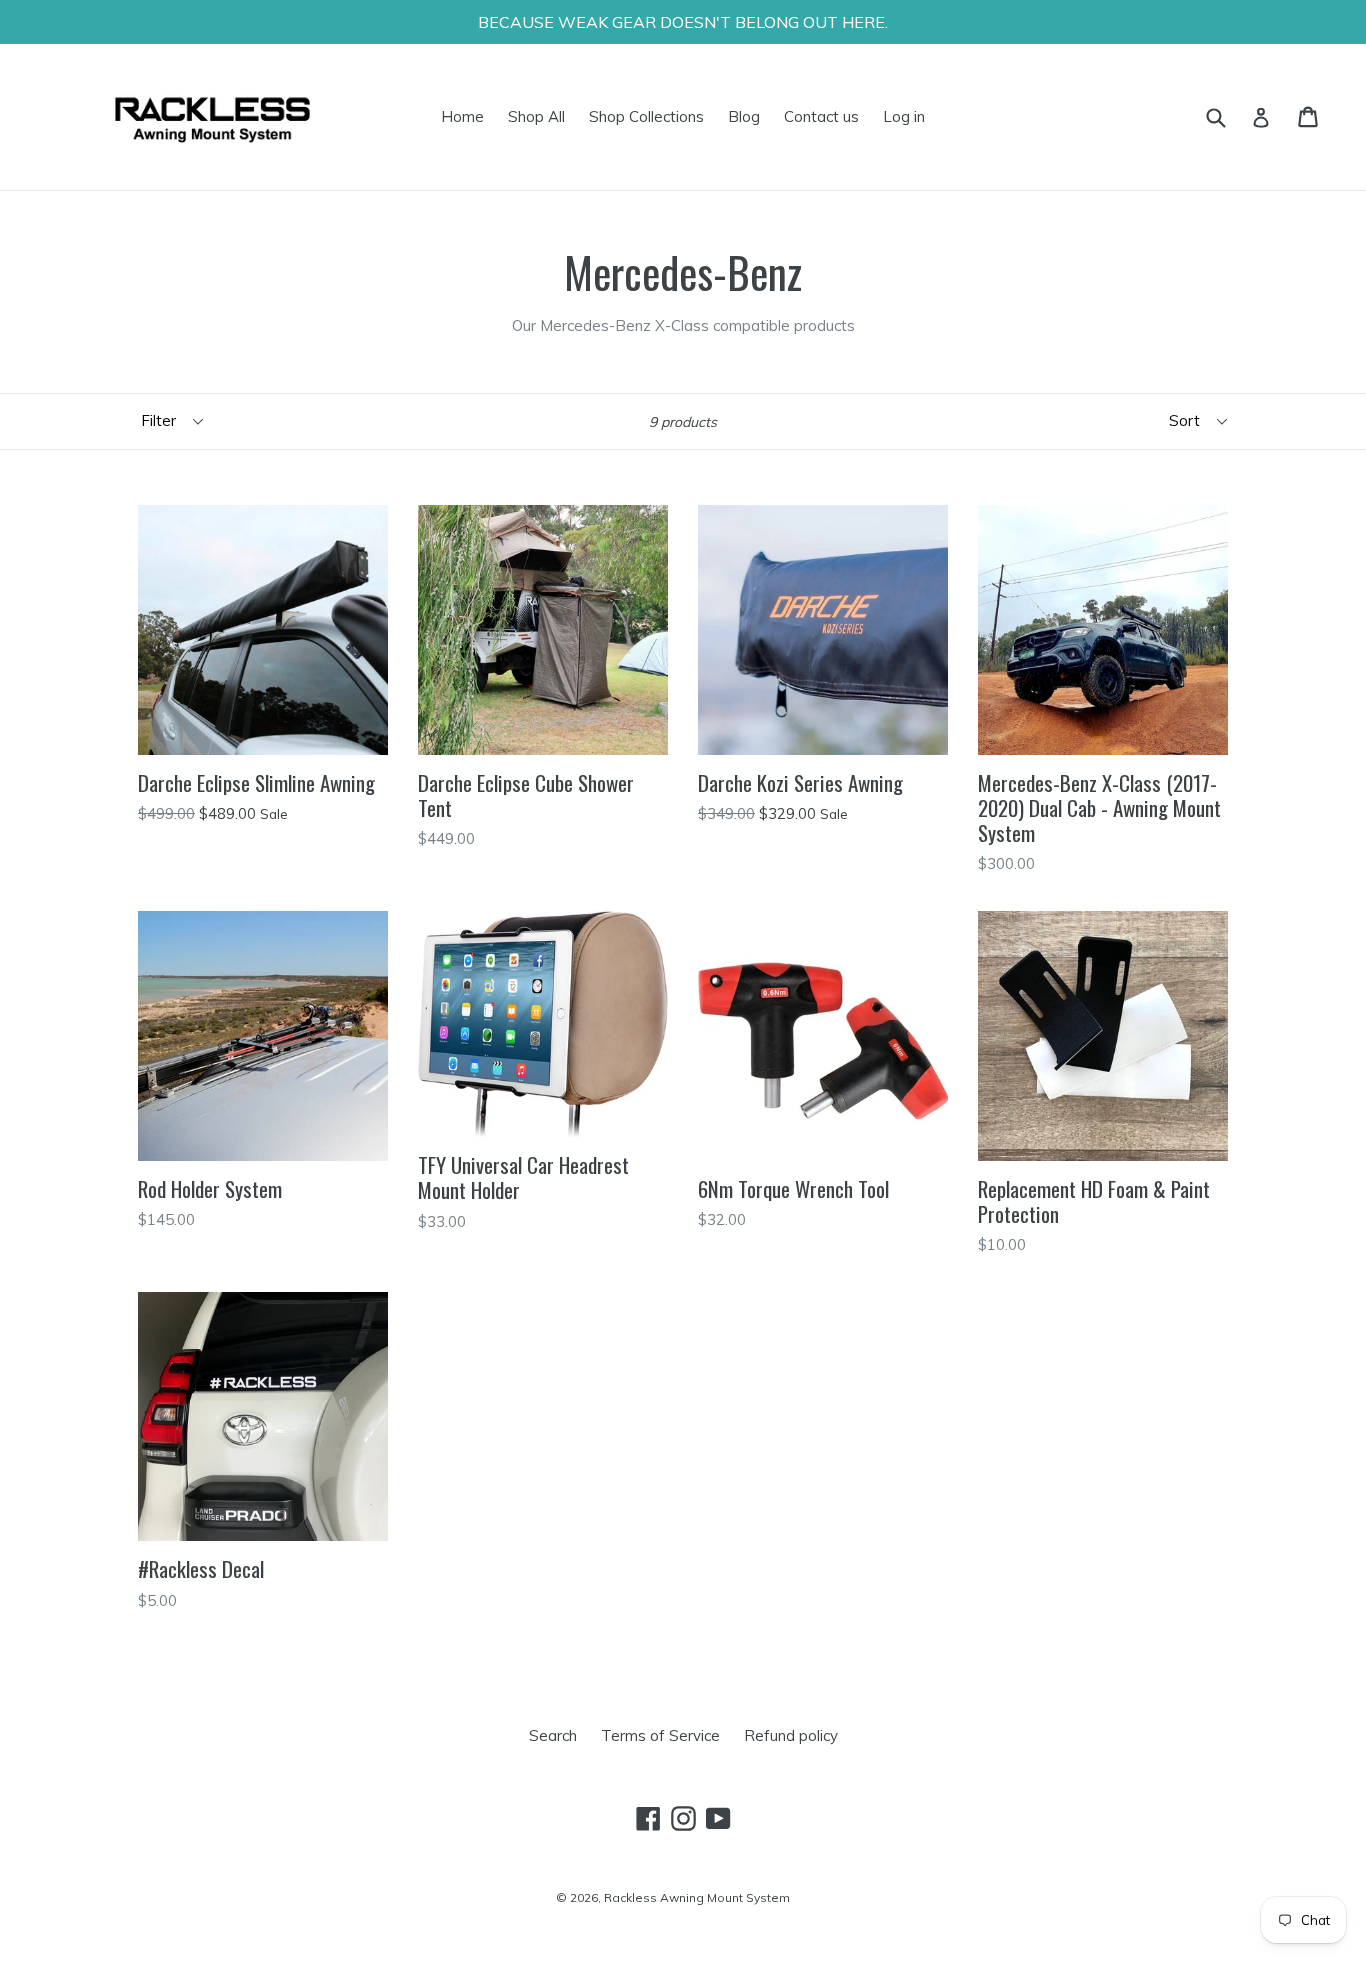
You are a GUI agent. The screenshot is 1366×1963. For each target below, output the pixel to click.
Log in (904, 116)
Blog (744, 116)
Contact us (821, 116)
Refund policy (791, 1735)
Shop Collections (646, 116)
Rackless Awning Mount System (697, 1897)
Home (462, 116)
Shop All (536, 116)
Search (553, 1735)
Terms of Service (660, 1735)
